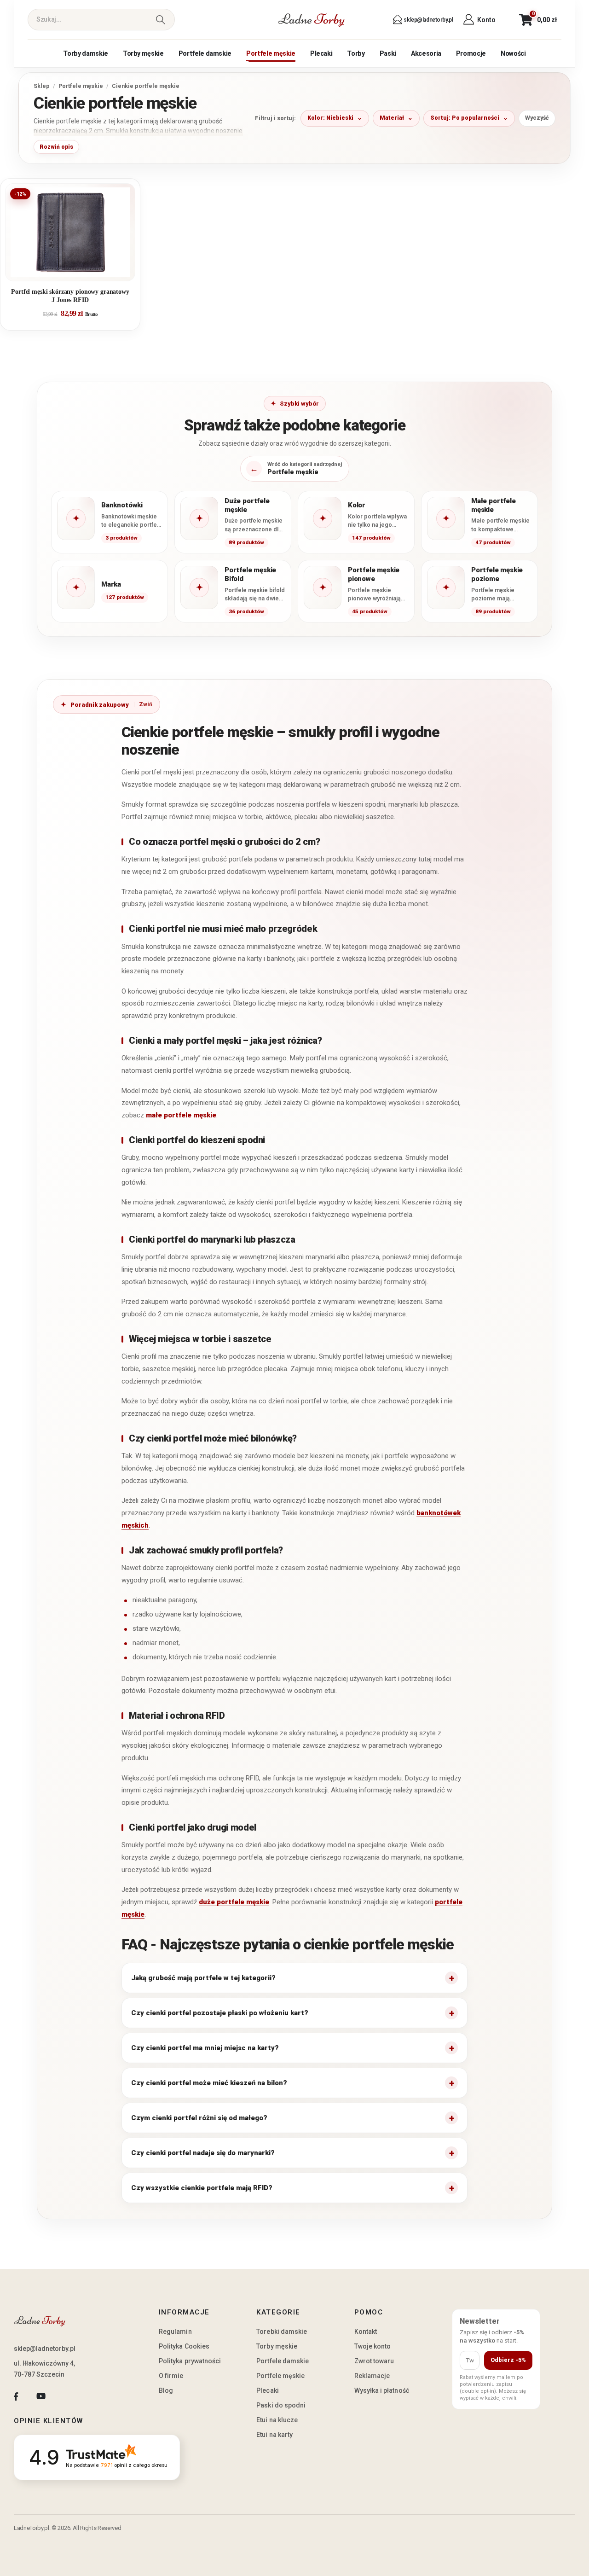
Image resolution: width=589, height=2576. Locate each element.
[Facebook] (16, 2396)
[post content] (70, 232)
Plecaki (321, 53)
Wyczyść (537, 118)
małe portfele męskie (181, 1115)
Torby (356, 53)
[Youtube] (41, 2396)
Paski (388, 53)
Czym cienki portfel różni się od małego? (199, 2118)
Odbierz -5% (508, 2360)
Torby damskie (85, 53)
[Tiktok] (66, 2396)
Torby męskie (143, 53)
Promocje (471, 53)
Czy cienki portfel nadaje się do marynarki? (203, 2153)
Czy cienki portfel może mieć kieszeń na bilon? (209, 2083)
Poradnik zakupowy (100, 705)
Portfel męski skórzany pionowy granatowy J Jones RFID (70, 296)
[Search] (160, 20)
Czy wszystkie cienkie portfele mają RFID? (202, 2188)
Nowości (513, 53)
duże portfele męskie (234, 1902)
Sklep (42, 86)
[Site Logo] (312, 20)
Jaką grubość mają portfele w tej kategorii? (203, 1978)
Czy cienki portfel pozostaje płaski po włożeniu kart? (220, 2013)
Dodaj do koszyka (77, 270)
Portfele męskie (271, 53)
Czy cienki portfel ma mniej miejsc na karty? (205, 2048)
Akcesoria (426, 53)
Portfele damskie (205, 53)
